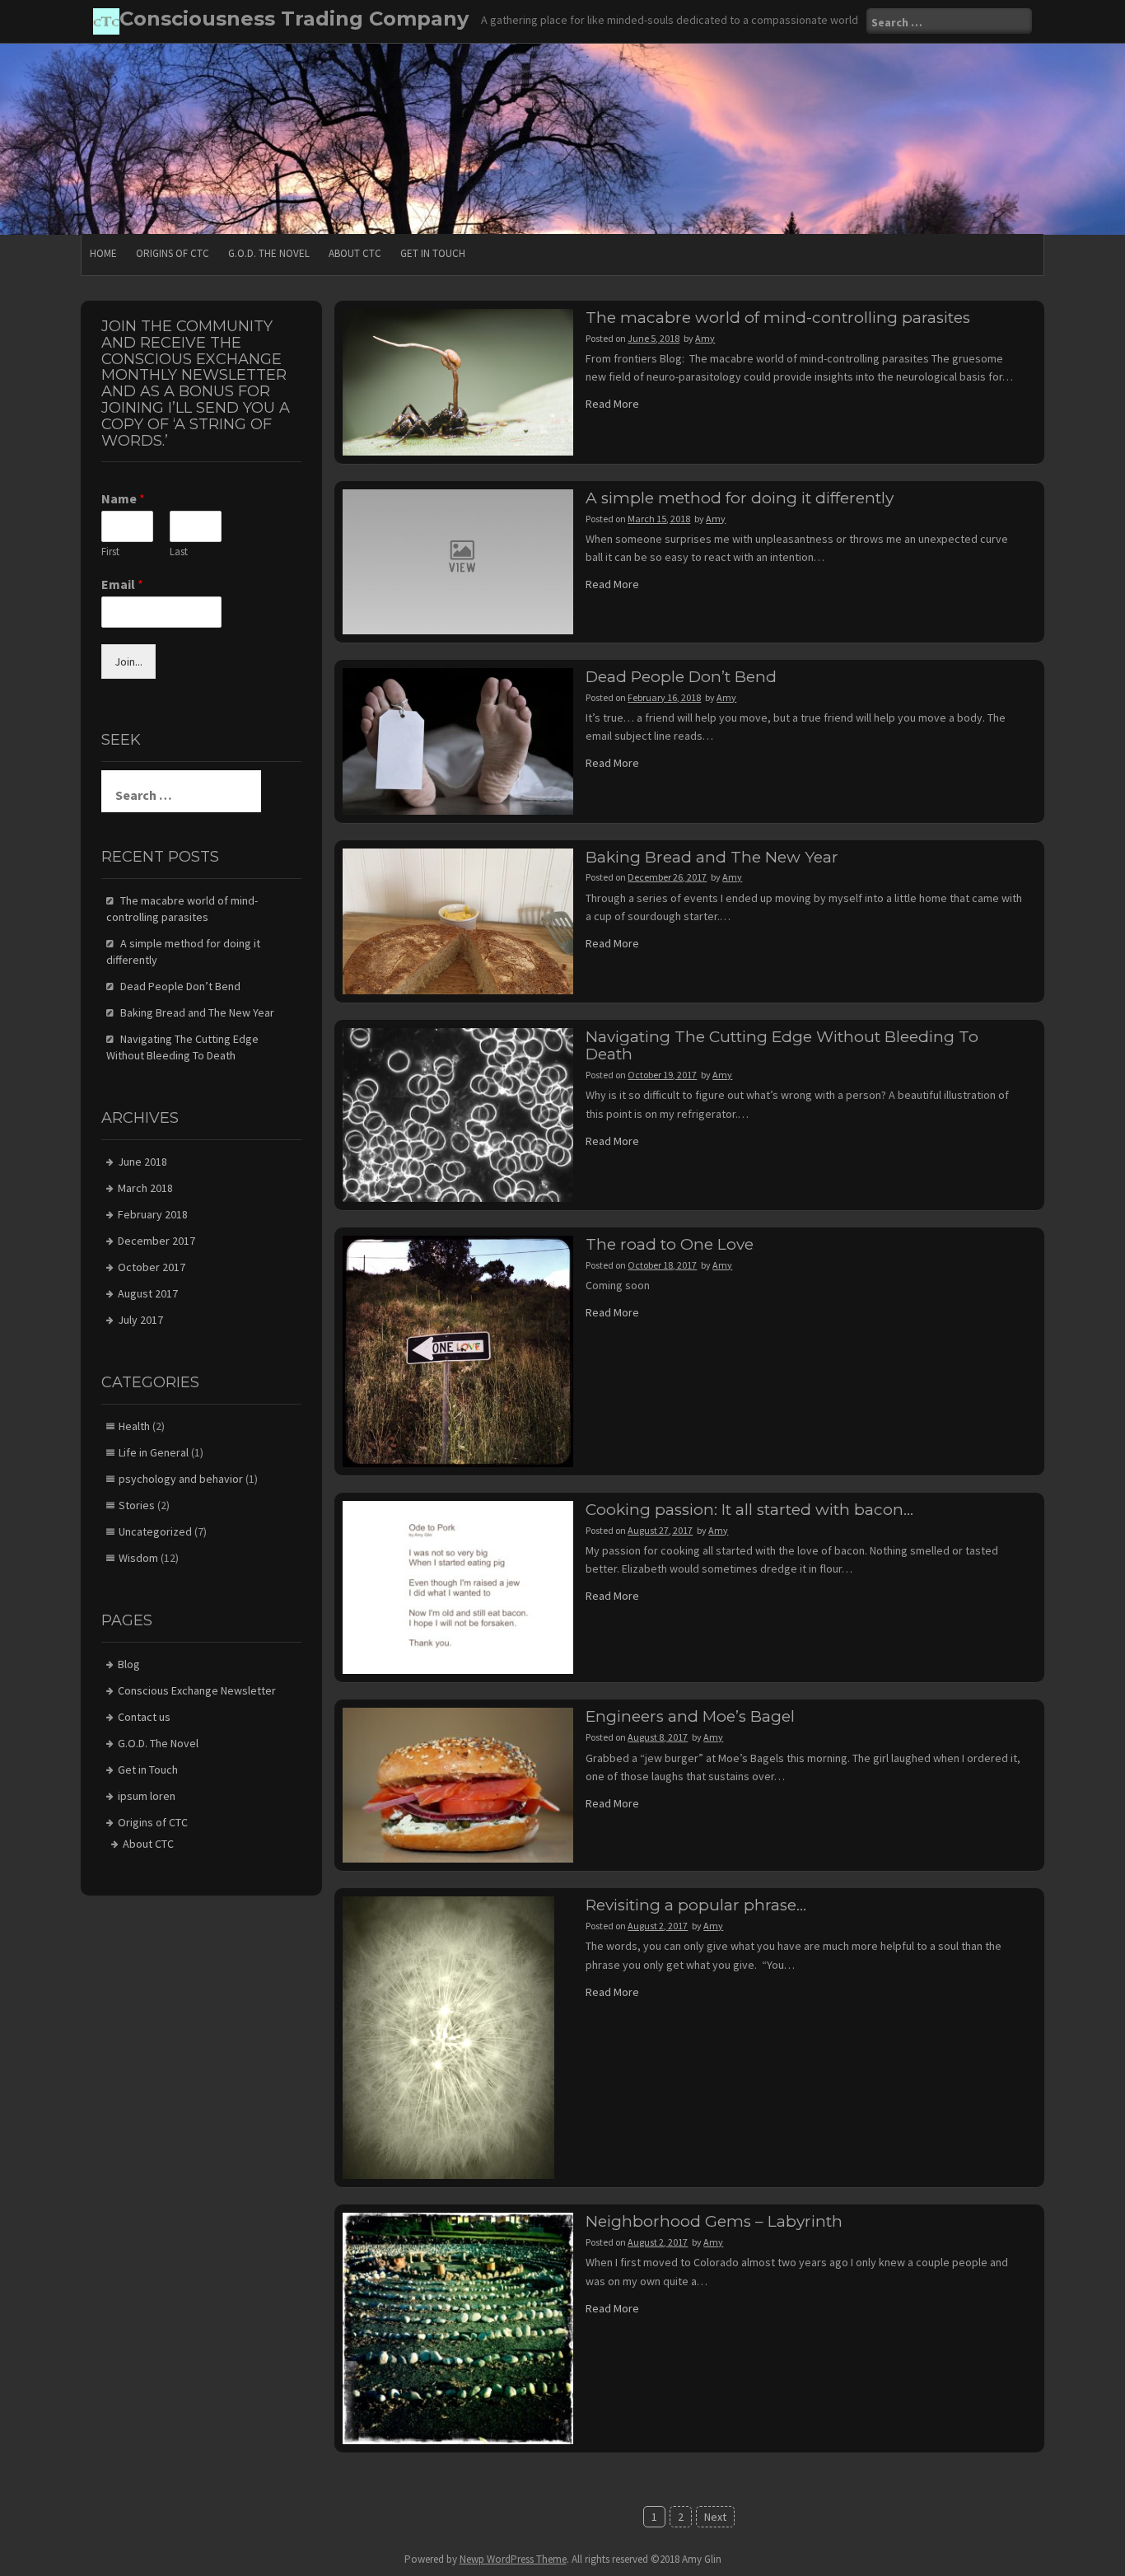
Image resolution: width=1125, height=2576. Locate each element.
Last (179, 552)
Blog (129, 1664)
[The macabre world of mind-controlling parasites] (458, 381)
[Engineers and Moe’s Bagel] (458, 1784)
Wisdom (138, 1558)
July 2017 (140, 1320)
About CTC (355, 253)
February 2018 (153, 1214)
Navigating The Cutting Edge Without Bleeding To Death (782, 1045)
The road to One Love (670, 1244)
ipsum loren (147, 1796)
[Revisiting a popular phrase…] (448, 2036)
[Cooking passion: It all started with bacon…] (458, 1587)
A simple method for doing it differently (740, 498)
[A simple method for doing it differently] (458, 560)
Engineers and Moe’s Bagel (690, 1716)
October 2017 (152, 1267)
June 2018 (142, 1162)
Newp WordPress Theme (513, 2559)
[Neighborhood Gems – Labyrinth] (458, 2327)
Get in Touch (433, 253)
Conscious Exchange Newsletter (197, 1690)
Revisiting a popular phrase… (696, 1905)
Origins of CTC (173, 253)
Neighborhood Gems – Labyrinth (714, 2221)
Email (122, 584)
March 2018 (145, 1188)
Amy (705, 338)
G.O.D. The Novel (269, 253)
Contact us (144, 1717)
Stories (137, 1505)
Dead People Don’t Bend (681, 677)
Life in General (154, 1452)
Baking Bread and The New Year (712, 857)
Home (103, 253)
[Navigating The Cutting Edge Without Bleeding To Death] (458, 1114)
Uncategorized (155, 1531)
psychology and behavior (181, 1479)
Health (134, 1426)
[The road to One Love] (458, 1350)
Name (123, 498)
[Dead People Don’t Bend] (458, 740)
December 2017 (156, 1241)
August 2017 (148, 1293)
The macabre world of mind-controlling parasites (778, 318)
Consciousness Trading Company (294, 19)
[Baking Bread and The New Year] (458, 920)
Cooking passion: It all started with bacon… (749, 1510)
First (110, 552)
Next (715, 2517)
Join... (128, 662)
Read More (612, 404)
